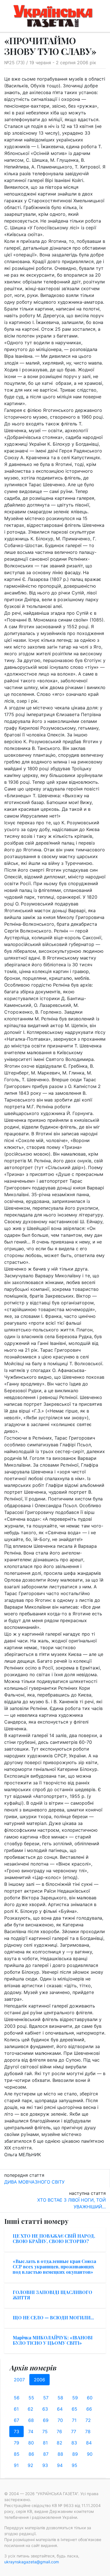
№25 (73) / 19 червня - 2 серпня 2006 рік (50, 63)
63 (45, 2409)
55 (31, 2398)
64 (60, 2409)
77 (74, 2431)
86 (31, 2454)
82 (60, 2443)
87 (46, 2454)
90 (90, 2454)
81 (45, 2443)
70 (60, 2420)
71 (74, 2420)
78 (88, 2431)
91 (16, 2465)
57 (46, 2398)
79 (16, 2443)
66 (89, 2409)
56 (17, 2398)
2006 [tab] (39, 2380)
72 (88, 2420)
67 (16, 2420)
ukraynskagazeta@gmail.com (32, 2562)
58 (60, 2398)
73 (16, 2431)
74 (31, 2431)
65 (74, 2409)
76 (59, 2431)
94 (60, 2465)
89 (75, 2454)
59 (75, 2398)
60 (90, 2398)
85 (17, 2454)
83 (74, 2443)
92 (30, 2465)
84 (89, 2443)
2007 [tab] (19, 2380)
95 (74, 2465)
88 (60, 2454)
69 (46, 2420)
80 (31, 2443)
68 (31, 2420)
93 (45, 2465)
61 (16, 2409)
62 (30, 2409)
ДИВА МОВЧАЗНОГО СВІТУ (34, 2182)
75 (45, 2431)
